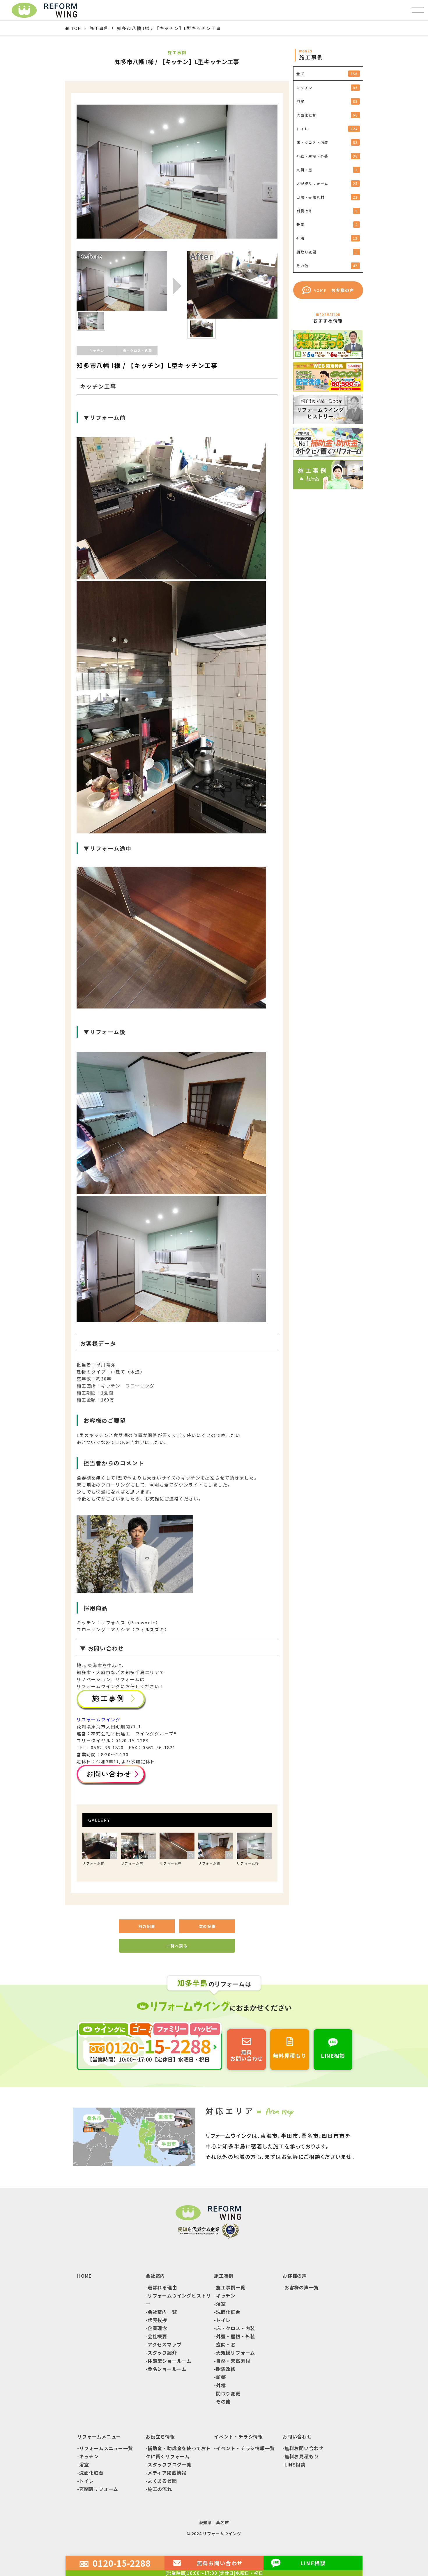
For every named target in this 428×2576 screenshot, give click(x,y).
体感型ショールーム (170, 2361)
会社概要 (157, 2336)
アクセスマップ (165, 2344)
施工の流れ (160, 2489)
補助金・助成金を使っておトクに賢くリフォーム (178, 2452)
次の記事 (207, 1926)
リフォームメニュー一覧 (106, 2448)
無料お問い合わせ (304, 2448)
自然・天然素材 (233, 2361)
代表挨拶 (157, 2320)
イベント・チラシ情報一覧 (245, 2448)
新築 (221, 2377)
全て (327, 74)
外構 (221, 2385)
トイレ (223, 2320)
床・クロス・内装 (236, 2328)
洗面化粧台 (228, 2312)
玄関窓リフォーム (99, 2489)
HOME (84, 2276)
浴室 (221, 2304)
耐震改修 (226, 2369)
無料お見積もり (302, 2456)
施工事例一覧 (231, 2287)
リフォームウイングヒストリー (178, 2300)
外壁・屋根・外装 (236, 2336)
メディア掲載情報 (167, 2473)
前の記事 (147, 1926)
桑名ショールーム (167, 2369)
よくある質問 (162, 2481)
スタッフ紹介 (162, 2353)
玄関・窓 (226, 2344)
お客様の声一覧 (302, 2287)
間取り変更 (228, 2393)
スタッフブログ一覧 (170, 2464)
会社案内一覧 (162, 2312)
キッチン (226, 2295)
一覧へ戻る (177, 1946)
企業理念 (157, 2328)
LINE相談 (295, 2464)
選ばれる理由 (162, 2287)
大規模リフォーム (236, 2353)
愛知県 (206, 2522)
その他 (223, 2402)
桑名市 (222, 2522)
